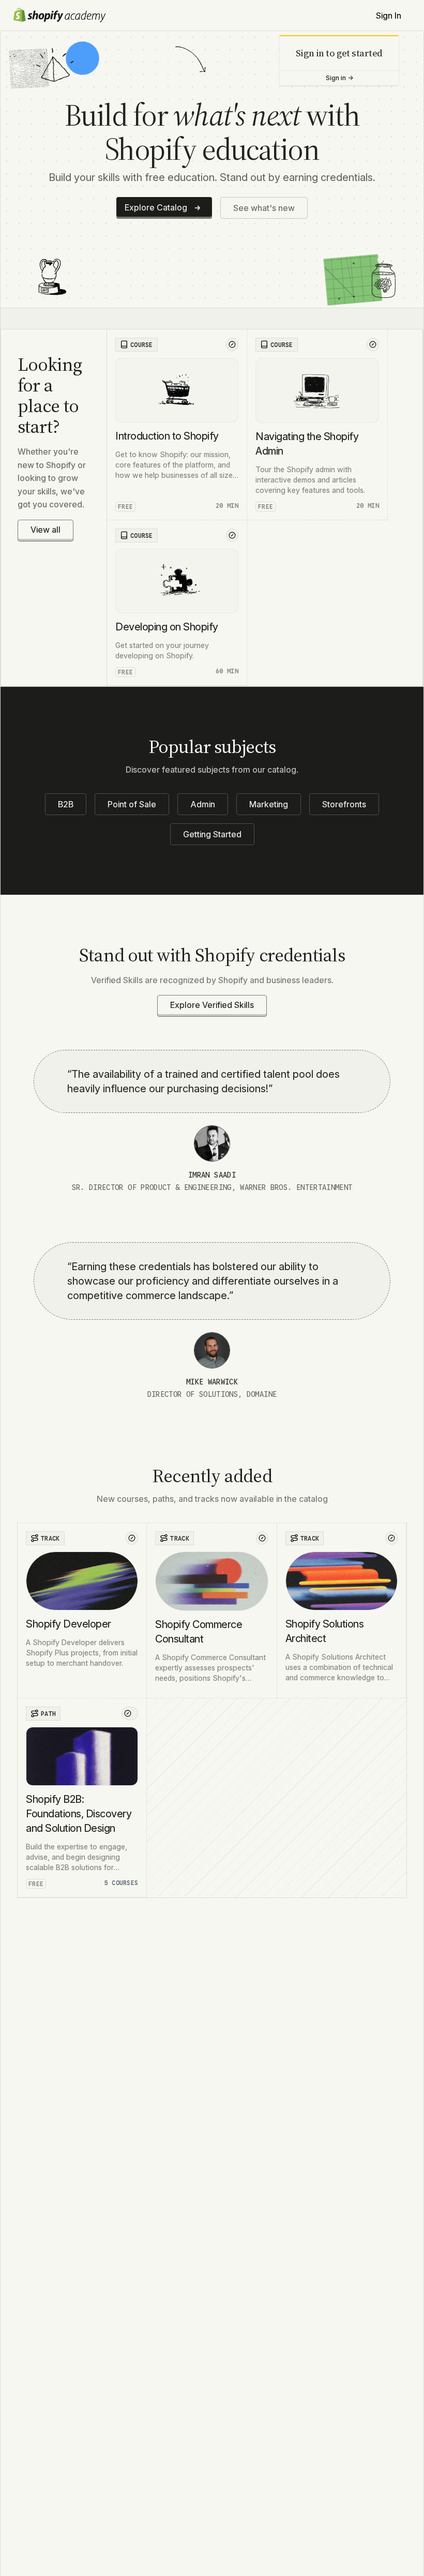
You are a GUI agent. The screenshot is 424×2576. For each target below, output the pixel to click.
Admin (203, 804)
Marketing (269, 804)
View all (46, 530)
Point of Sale (132, 804)
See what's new (264, 208)
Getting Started (212, 834)
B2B (66, 804)
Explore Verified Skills (212, 1005)
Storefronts (344, 804)
